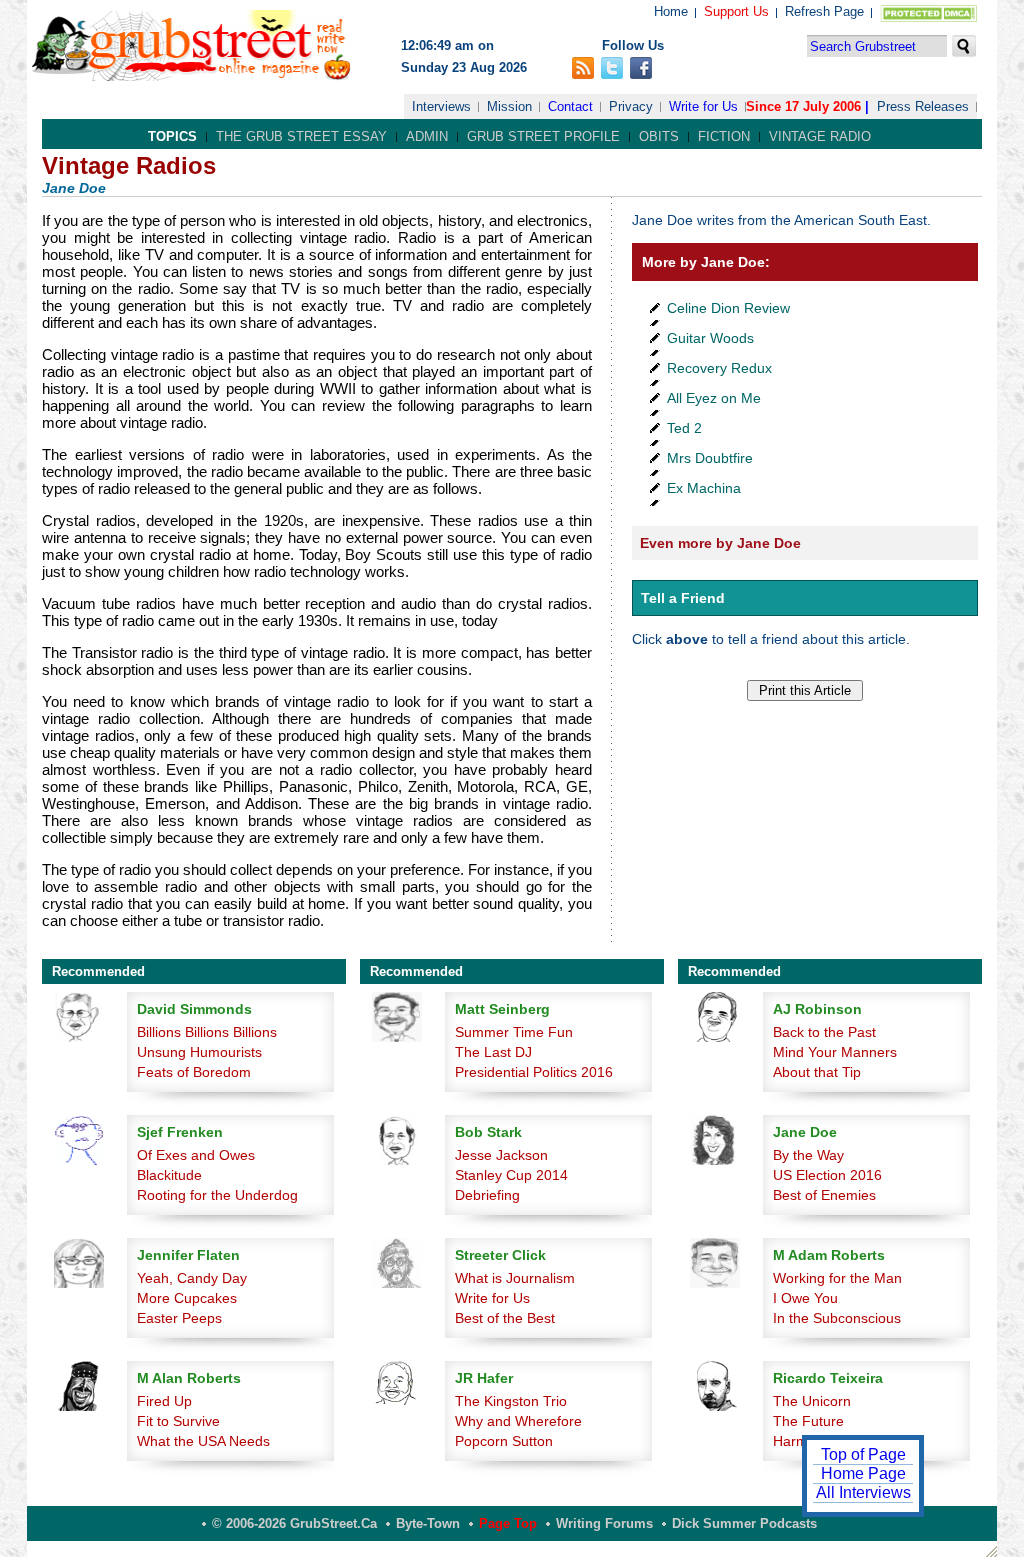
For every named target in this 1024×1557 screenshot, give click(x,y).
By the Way (808, 1155)
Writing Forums (604, 1523)
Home (671, 11)
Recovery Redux (719, 368)
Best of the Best (505, 1318)
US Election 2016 (827, 1175)
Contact (570, 106)
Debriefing (487, 1195)
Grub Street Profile (543, 136)
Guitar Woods (710, 338)
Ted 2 (684, 428)
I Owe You (805, 1298)
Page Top (508, 1523)
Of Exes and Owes (196, 1155)
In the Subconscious (837, 1318)
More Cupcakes (187, 1298)
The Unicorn (812, 1401)
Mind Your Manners (835, 1052)
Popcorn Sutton (504, 1441)
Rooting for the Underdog (217, 1195)
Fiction (724, 136)
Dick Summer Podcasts (744, 1523)
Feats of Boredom (194, 1072)
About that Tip (817, 1072)
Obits (659, 136)
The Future (808, 1421)
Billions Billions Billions (207, 1032)
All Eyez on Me (714, 398)
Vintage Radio (820, 136)
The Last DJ (493, 1052)
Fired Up (164, 1401)
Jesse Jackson (501, 1155)
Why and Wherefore (518, 1421)
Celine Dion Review (728, 308)
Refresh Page (824, 11)
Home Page (863, 1473)
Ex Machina (704, 488)
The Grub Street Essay (301, 136)
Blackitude (169, 1175)
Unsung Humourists (199, 1052)
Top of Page (863, 1454)
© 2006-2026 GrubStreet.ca (294, 1523)
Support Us (736, 11)
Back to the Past (824, 1032)
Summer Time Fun (514, 1032)
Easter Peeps (179, 1318)
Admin (427, 136)
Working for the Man (837, 1278)
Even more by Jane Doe (720, 543)
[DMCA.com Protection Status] (924, 17)
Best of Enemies (824, 1195)
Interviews (441, 106)
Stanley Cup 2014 (511, 1175)
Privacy (631, 106)
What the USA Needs (203, 1441)
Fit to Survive (178, 1421)
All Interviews (863, 1492)
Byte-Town (428, 1523)
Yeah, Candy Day (192, 1278)
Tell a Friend (683, 598)
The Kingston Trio (511, 1401)
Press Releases (923, 106)
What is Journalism (515, 1278)
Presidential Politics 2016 (534, 1072)
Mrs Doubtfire (710, 458)
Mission (509, 106)
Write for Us (703, 106)
